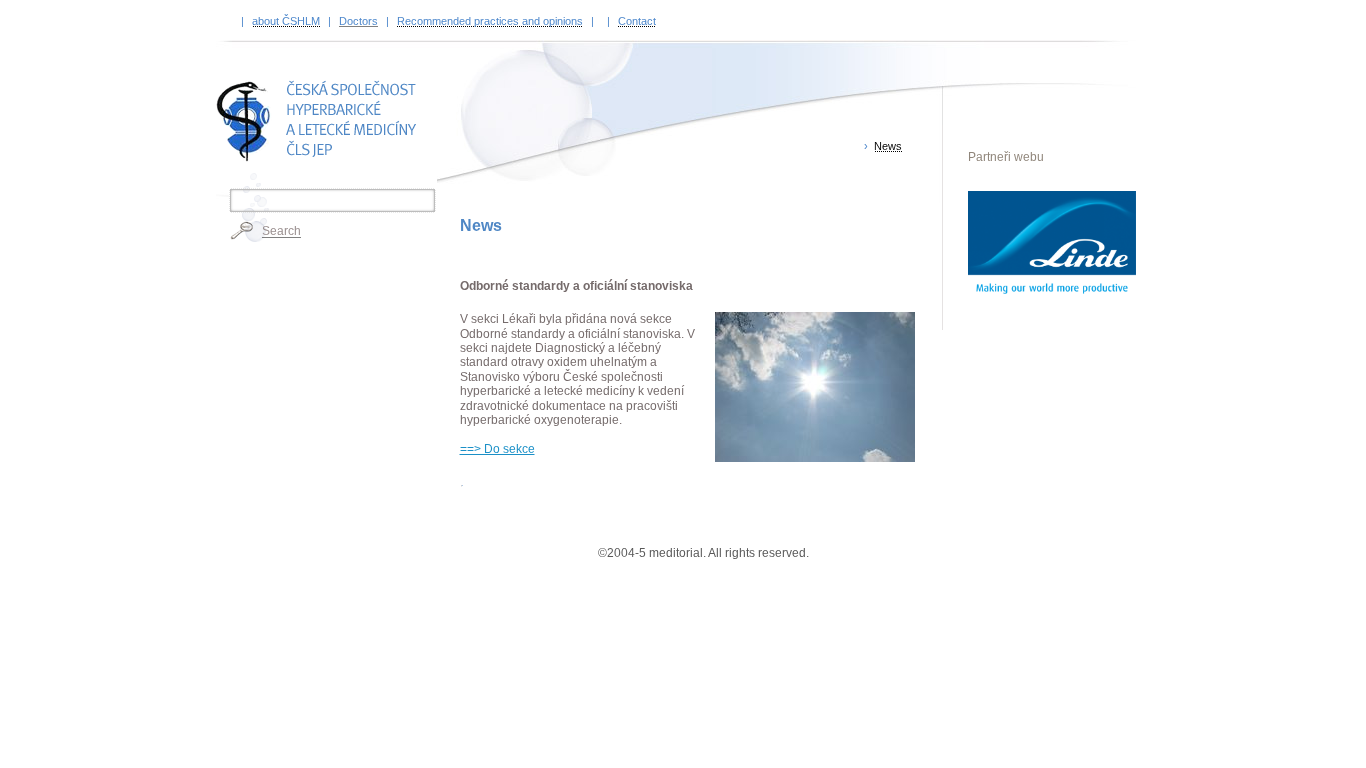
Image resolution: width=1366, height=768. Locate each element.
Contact (637, 21)
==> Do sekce (497, 449)
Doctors (358, 21)
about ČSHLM (286, 21)
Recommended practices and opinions (490, 21)
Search (281, 231)
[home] (320, 121)
